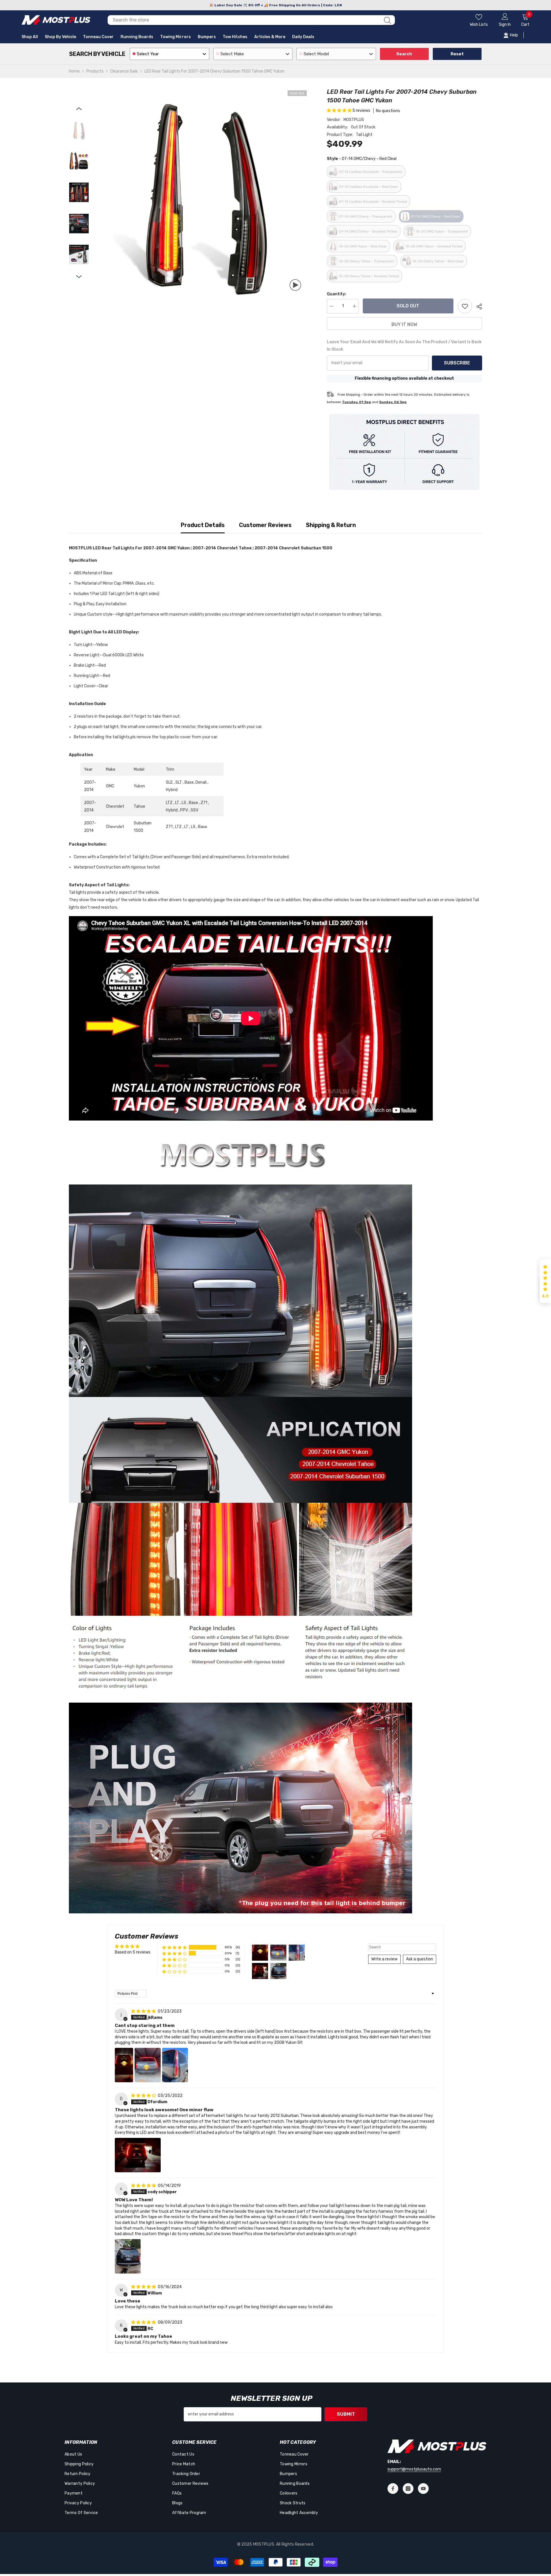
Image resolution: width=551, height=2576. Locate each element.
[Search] (251, 20)
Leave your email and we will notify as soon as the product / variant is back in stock (404, 346)
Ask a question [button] (420, 1959)
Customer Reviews (265, 525)
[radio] (366, 172)
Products (95, 71)
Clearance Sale (124, 71)
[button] (79, 109)
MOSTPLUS (354, 120)
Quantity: (336, 294)
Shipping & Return (331, 525)
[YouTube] (423, 2489)
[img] (144, 2011)
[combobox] (244, 20)
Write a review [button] (384, 1959)
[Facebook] (393, 2489)
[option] (204, 193)
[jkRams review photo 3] (175, 2065)
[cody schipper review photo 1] (128, 2256)
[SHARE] (477, 307)
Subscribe (457, 363)
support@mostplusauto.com (414, 2469)
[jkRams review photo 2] (148, 2065)
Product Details (203, 525)
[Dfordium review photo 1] (138, 2155)
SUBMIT (346, 2414)
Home (74, 71)
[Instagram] (408, 2489)
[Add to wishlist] (465, 306)
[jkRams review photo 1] (124, 2065)
